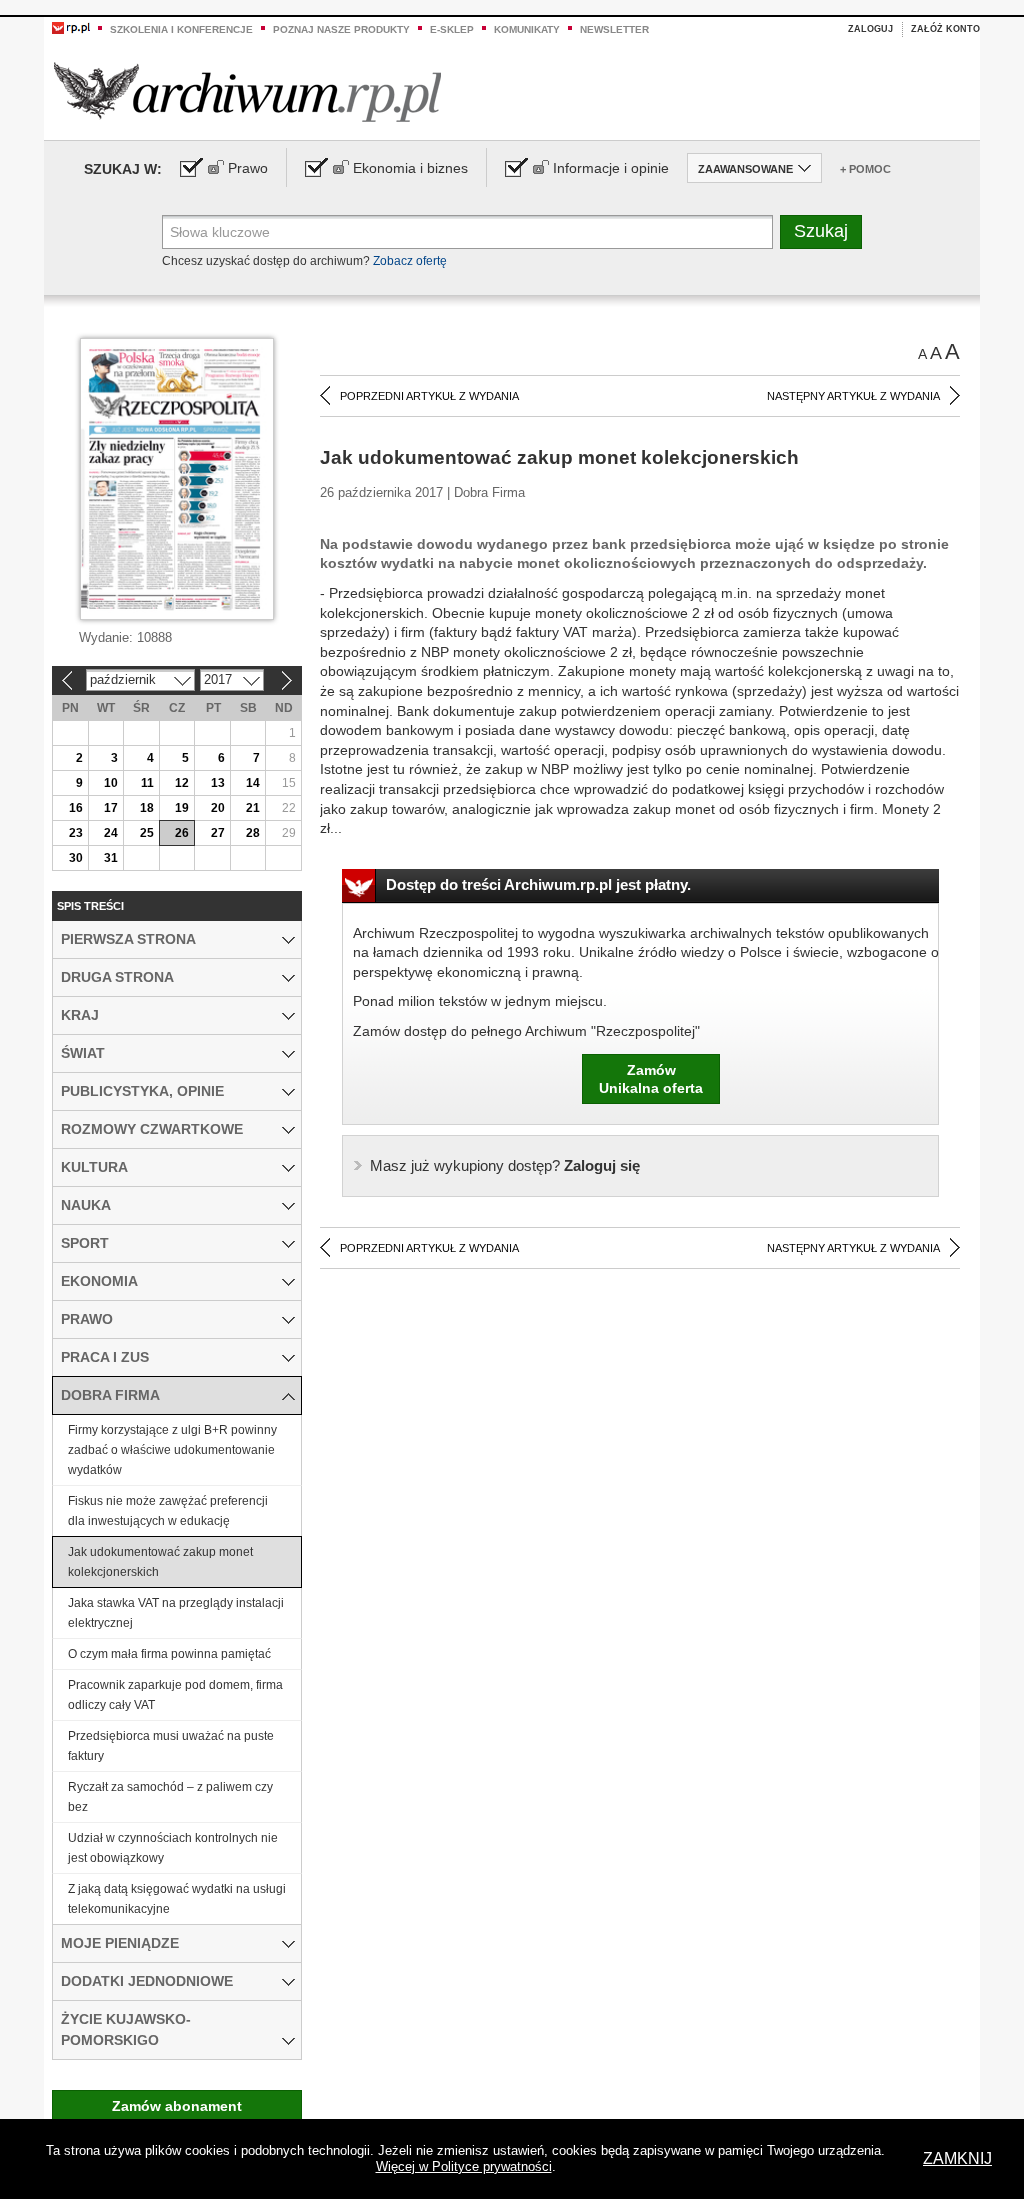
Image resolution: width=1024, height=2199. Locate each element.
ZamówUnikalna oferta (651, 1079)
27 (218, 833)
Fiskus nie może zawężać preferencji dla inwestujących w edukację (168, 1511)
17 (111, 808)
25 (147, 833)
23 (76, 833)
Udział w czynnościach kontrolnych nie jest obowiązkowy (173, 1848)
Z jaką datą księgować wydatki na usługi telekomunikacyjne (177, 1899)
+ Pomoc (865, 169)
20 (218, 808)
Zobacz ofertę (410, 261)
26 (182, 833)
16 (76, 808)
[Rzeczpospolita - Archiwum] (247, 91)
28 (253, 833)
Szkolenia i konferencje (181, 29)
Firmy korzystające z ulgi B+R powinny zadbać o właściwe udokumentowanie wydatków (172, 1450)
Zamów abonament (177, 2106)
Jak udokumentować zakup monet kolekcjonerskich (160, 1562)
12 (182, 783)
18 (147, 808)
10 (111, 783)
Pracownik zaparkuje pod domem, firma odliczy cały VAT (175, 1695)
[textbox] (467, 232)
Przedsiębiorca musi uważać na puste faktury (171, 1746)
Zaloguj (870, 29)
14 (253, 783)
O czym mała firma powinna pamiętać (169, 1654)
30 (76, 858)
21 (253, 808)
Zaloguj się (505, 1165)
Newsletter (614, 29)
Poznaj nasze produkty (341, 29)
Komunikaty (527, 29)
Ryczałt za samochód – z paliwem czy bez (170, 1797)
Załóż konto (945, 29)
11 (147, 783)
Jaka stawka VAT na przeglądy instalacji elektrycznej (176, 1613)
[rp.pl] (71, 27)
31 (111, 858)
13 (218, 783)
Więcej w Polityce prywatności (464, 2166)
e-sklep (452, 29)
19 (182, 808)
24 (111, 833)
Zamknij (957, 2158)
